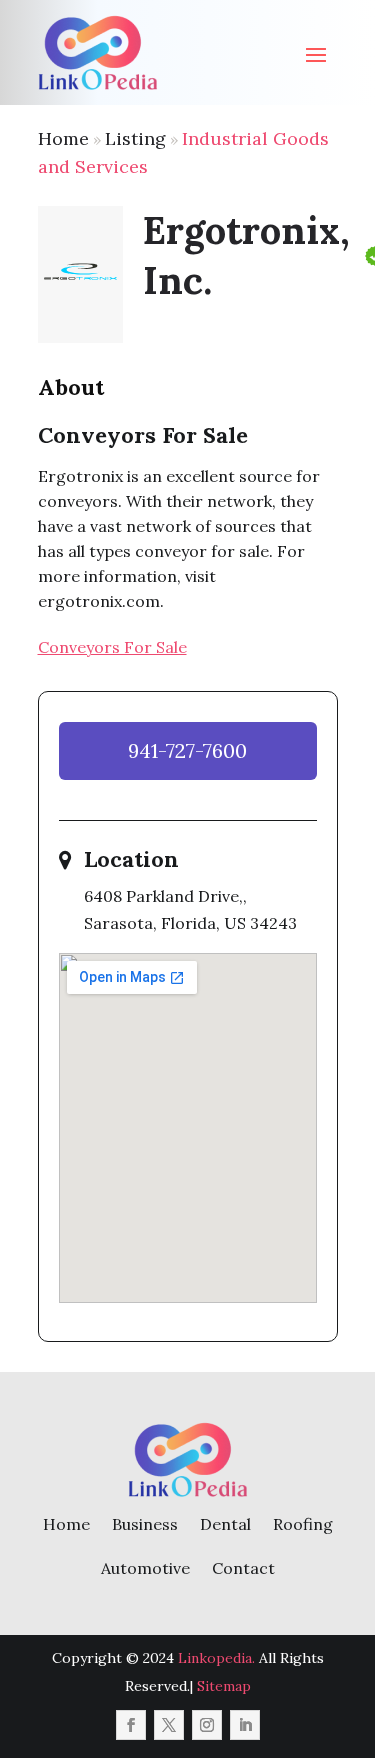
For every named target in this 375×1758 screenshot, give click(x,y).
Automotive (145, 1568)
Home (63, 138)
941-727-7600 (187, 750)
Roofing (303, 1524)
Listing (135, 138)
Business (145, 1524)
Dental (225, 1524)
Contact (243, 1568)
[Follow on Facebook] (131, 1725)
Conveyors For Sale (112, 647)
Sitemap (224, 1686)
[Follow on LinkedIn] (245, 1725)
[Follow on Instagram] (207, 1725)
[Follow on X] (169, 1725)
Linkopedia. (216, 1658)
